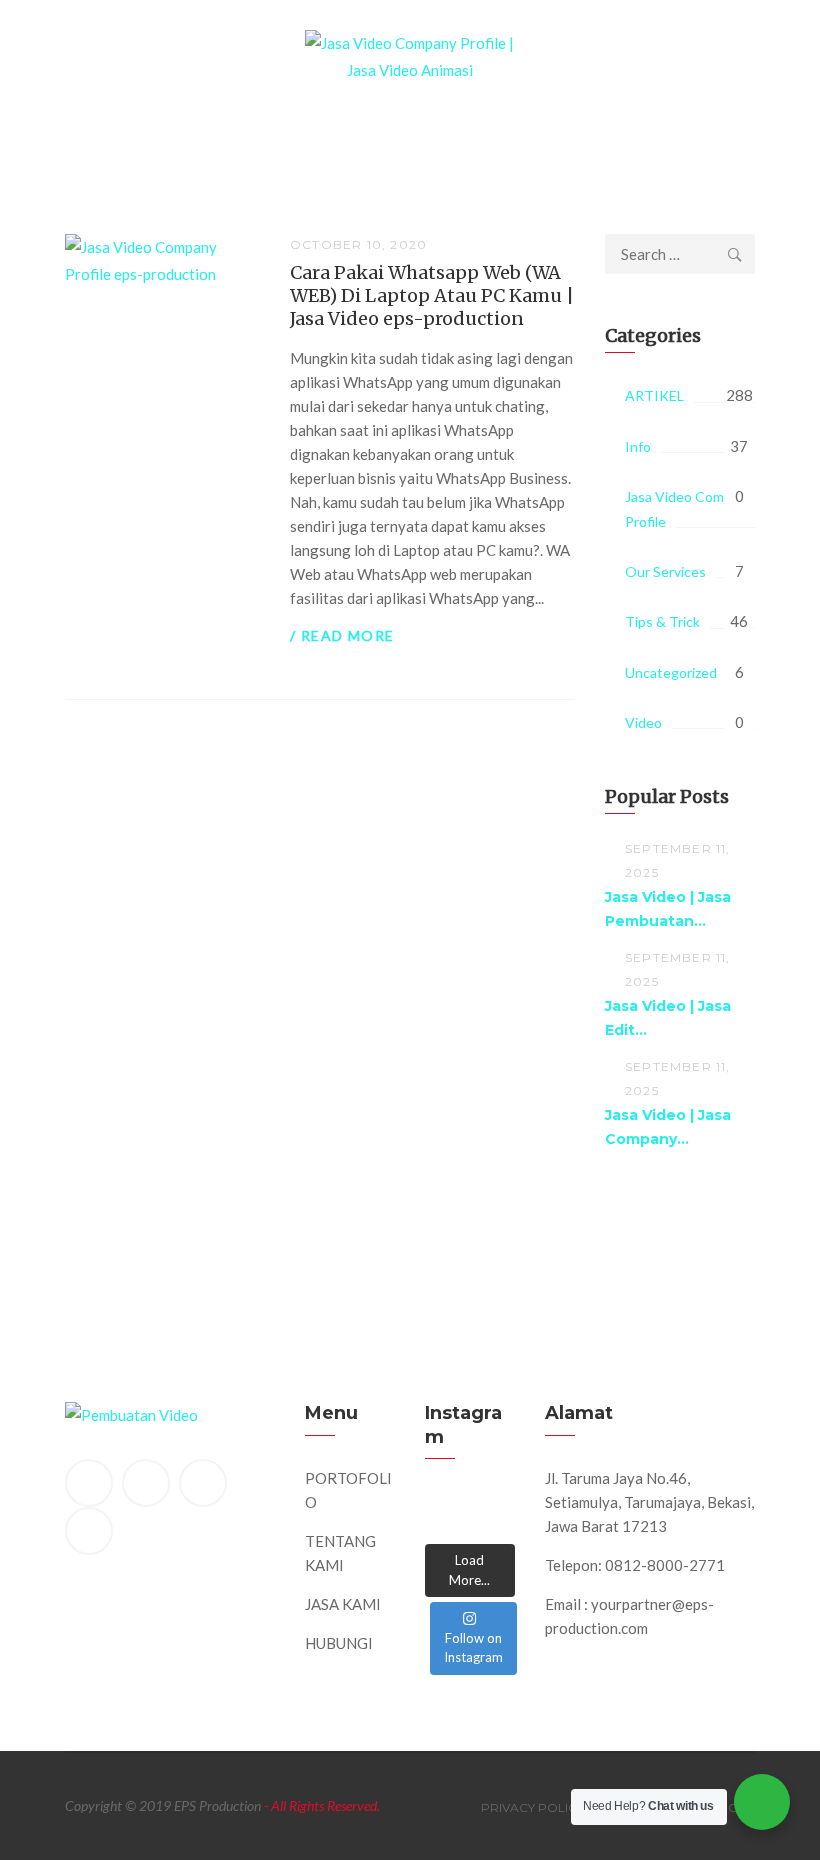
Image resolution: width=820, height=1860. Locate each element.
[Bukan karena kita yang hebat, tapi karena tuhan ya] (470, 1525)
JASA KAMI (343, 1604)
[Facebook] (89, 1483)
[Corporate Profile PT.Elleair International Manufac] (470, 1503)
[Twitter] (146, 1483)
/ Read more (342, 635)
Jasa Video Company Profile (689, 509)
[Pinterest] (203, 1483)
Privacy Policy (532, 1807)
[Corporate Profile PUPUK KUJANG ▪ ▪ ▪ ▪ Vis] (498, 1503)
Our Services (665, 571)
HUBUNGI (339, 1643)
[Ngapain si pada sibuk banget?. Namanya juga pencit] (442, 1525)
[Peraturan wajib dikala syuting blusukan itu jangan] (442, 1503)
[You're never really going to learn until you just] (498, 1525)
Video (643, 722)
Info (638, 446)
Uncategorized (671, 672)
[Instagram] (89, 1531)
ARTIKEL (654, 395)
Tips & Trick (662, 621)
